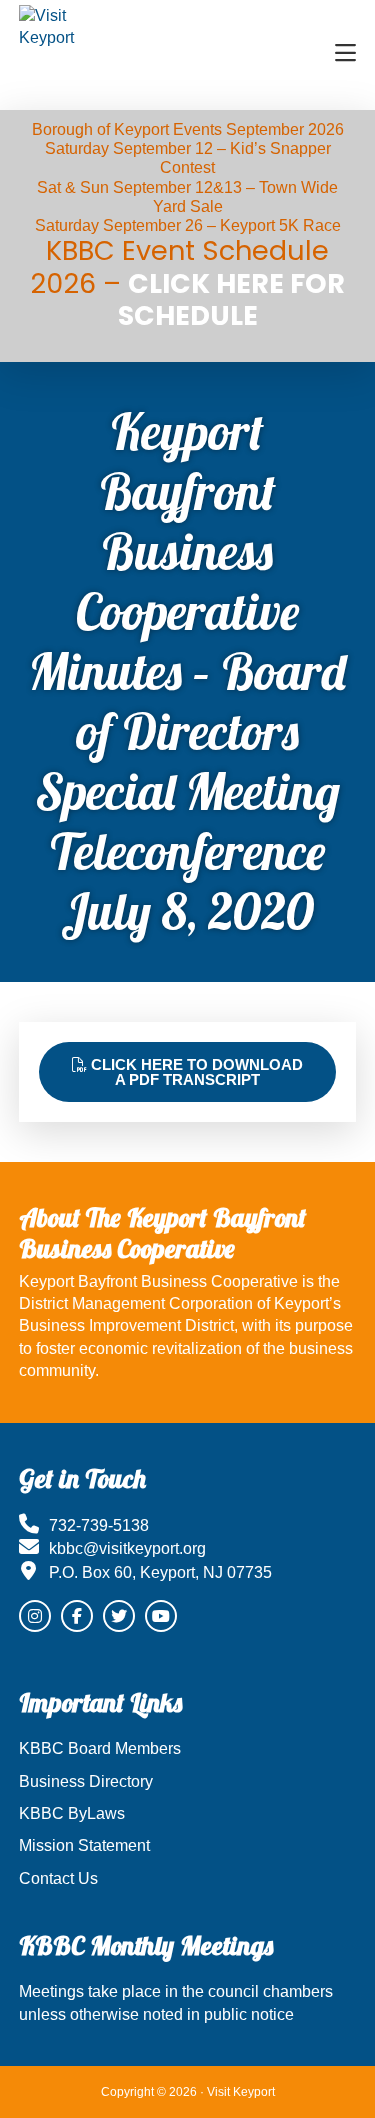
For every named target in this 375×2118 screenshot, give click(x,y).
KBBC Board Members (100, 1748)
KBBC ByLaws (72, 1813)
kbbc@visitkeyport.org (127, 1548)
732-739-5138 (99, 1525)
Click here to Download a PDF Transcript (195, 1072)
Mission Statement (84, 1845)
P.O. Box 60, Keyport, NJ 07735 (160, 1572)
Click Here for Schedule (232, 299)
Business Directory (86, 1781)
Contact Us (58, 1878)
